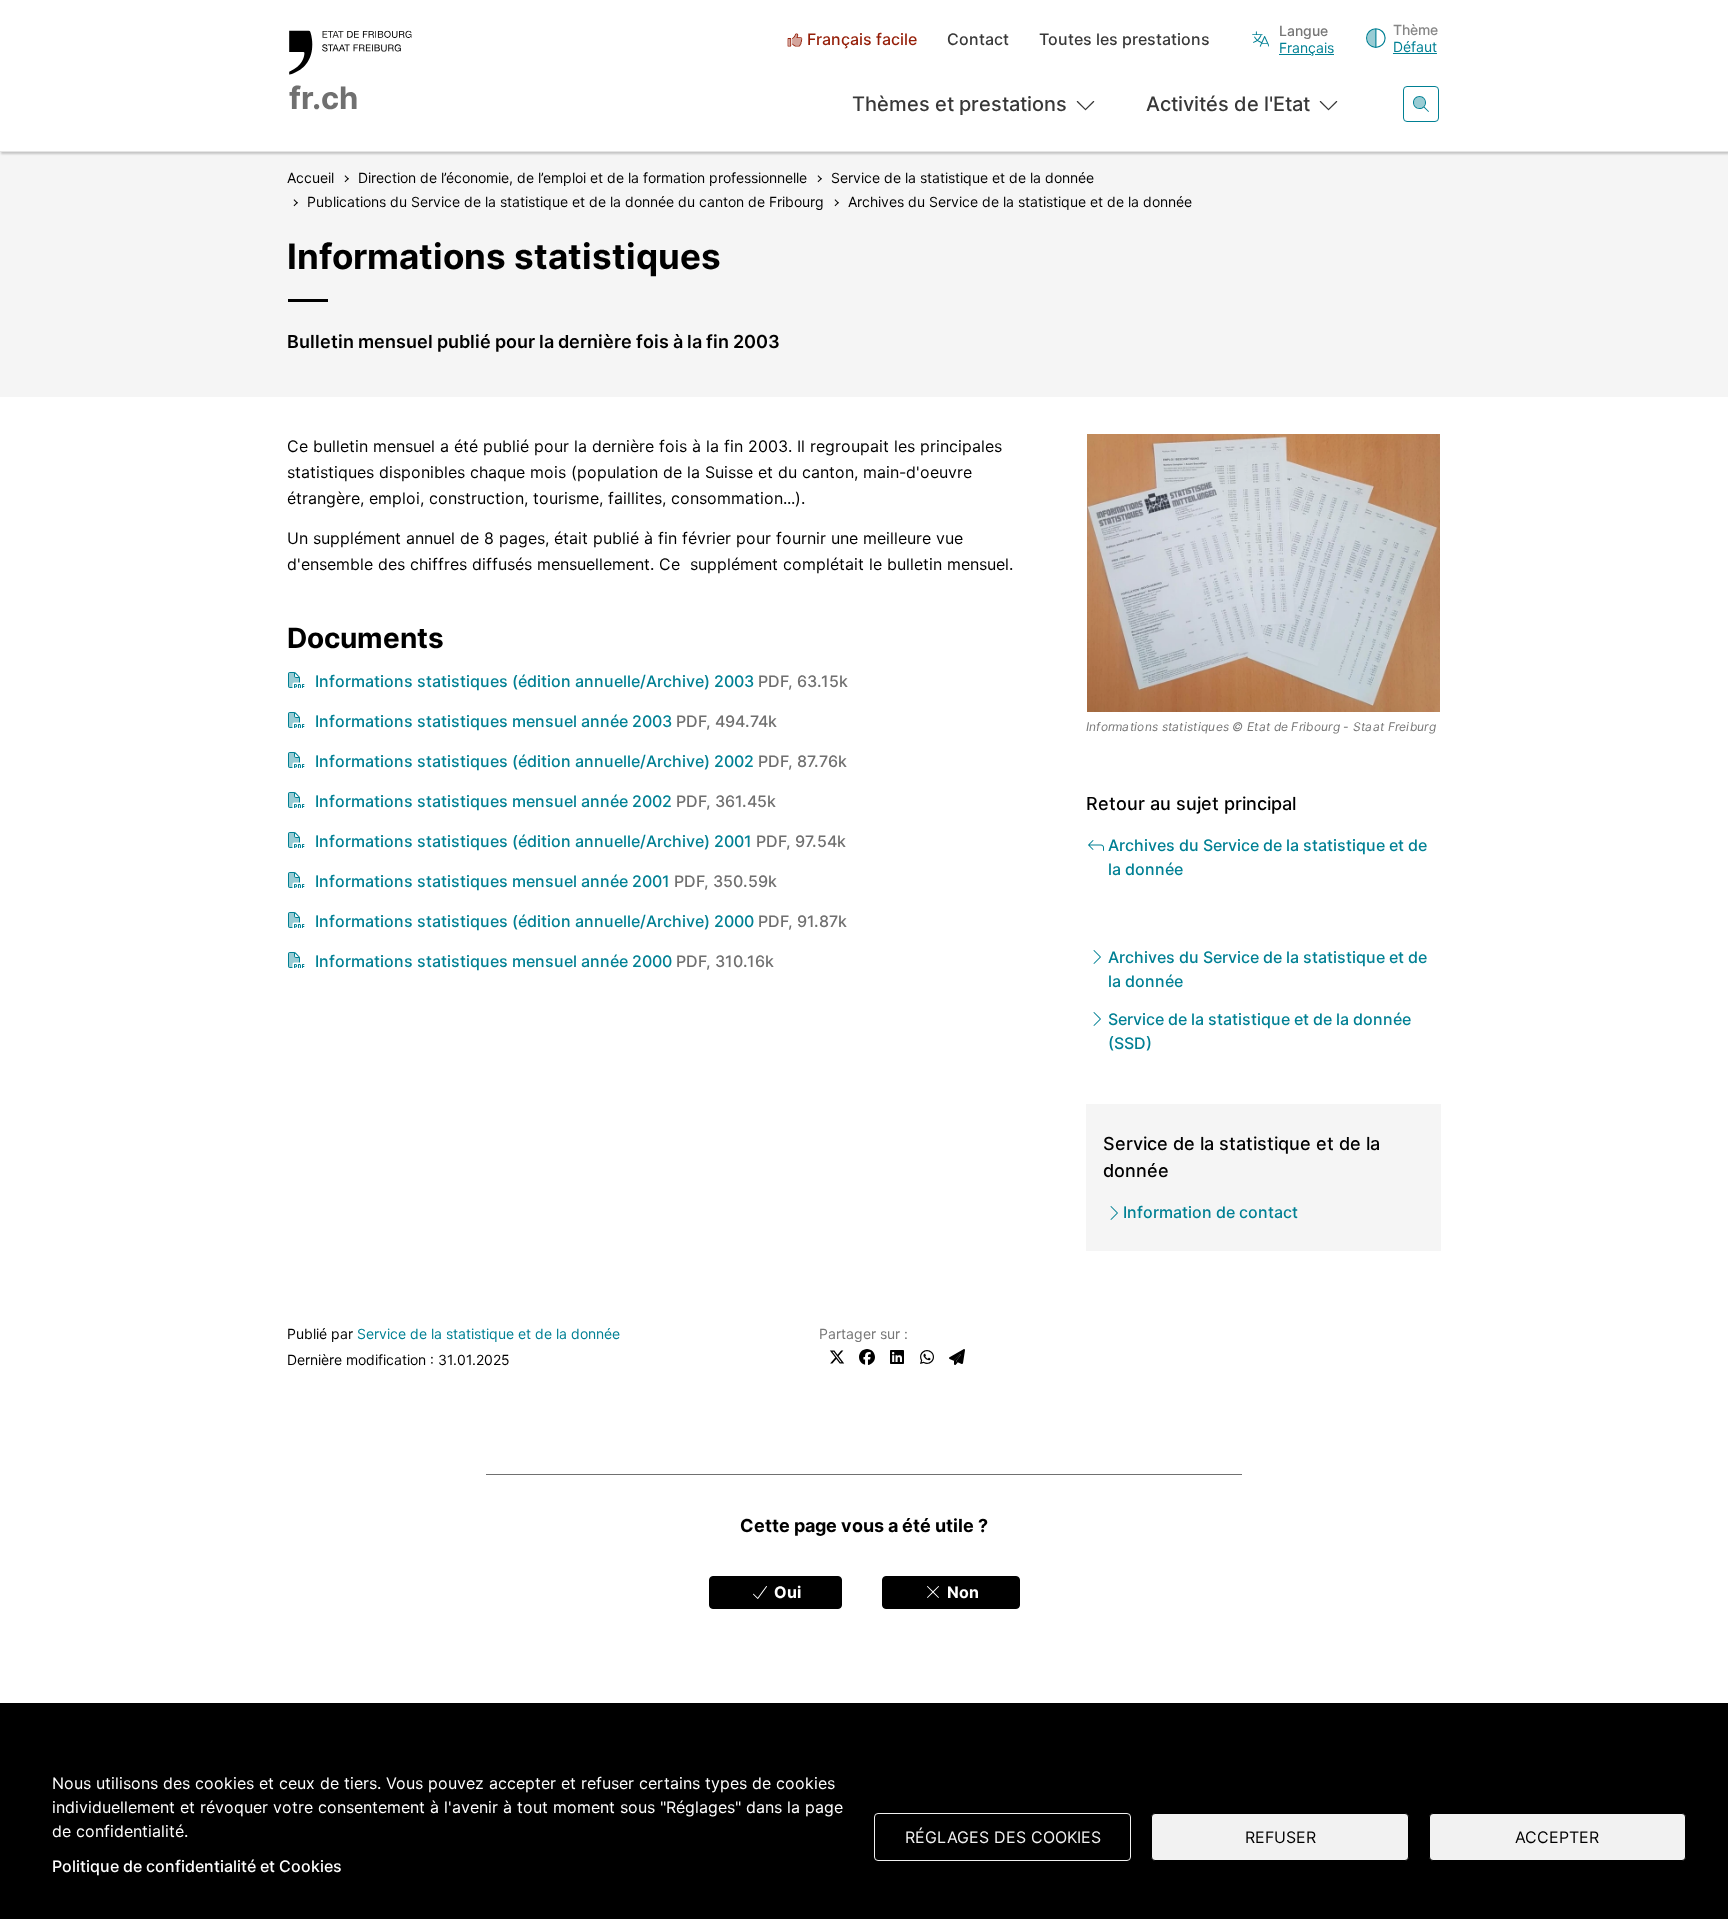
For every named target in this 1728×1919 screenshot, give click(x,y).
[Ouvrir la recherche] (1421, 104)
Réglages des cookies (1003, 1837)
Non (961, 1592)
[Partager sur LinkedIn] (897, 1357)
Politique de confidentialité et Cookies (197, 1866)
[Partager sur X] (837, 1357)
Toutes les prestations (1124, 39)
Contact (978, 39)
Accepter (1557, 1837)
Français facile (862, 39)
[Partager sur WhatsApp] (927, 1357)
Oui (785, 1592)
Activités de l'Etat (1228, 104)
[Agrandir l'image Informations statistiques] (1264, 573)
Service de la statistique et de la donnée (488, 1333)
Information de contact (1210, 1212)
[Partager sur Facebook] (867, 1357)
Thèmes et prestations (959, 104)
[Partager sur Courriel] (957, 1357)
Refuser (1280, 1837)
